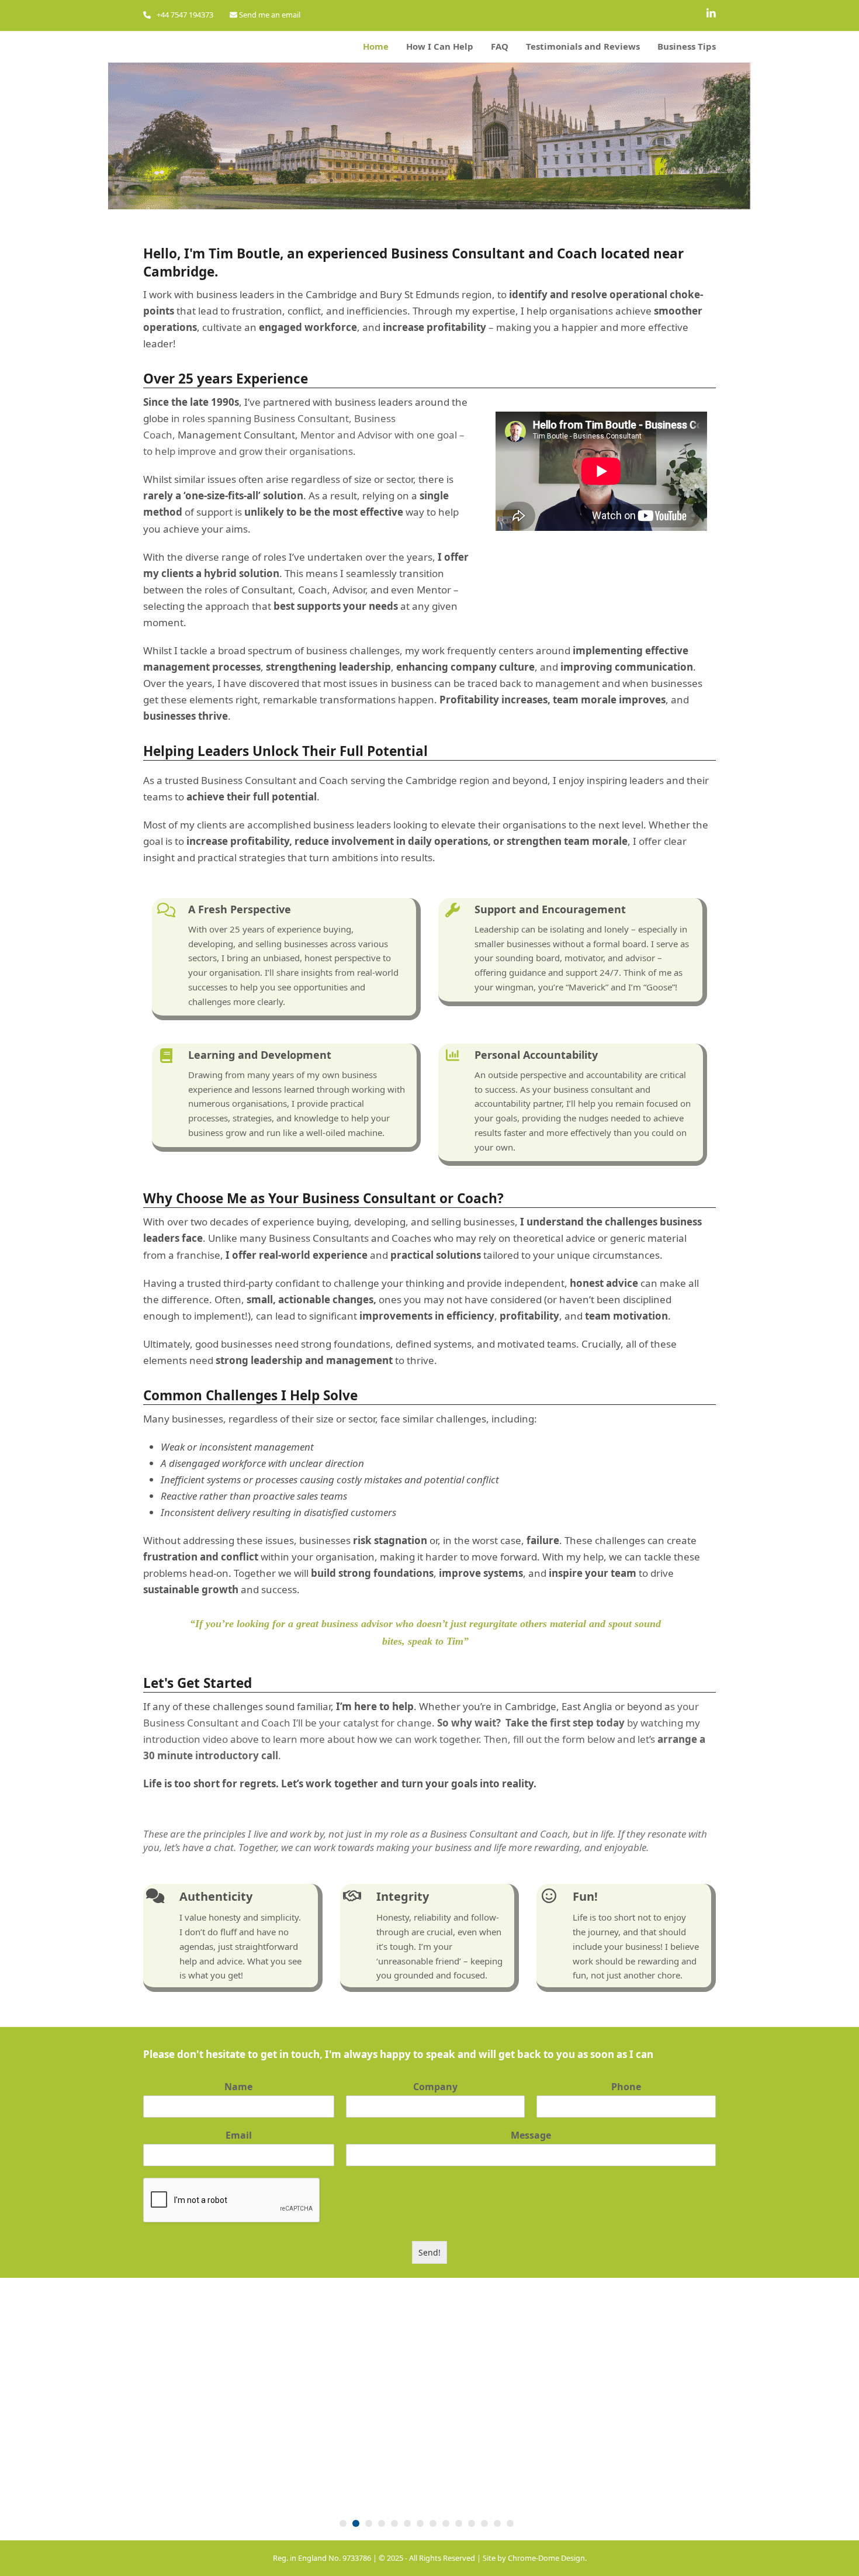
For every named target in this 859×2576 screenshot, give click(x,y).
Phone (626, 2087)
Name (238, 2087)
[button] (343, 2523)
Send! (430, 2252)
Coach (334, 780)
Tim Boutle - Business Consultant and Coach (314, 47)
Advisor (375, 435)
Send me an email (269, 15)
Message (531, 2135)
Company (435, 2087)
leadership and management (323, 1360)
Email (239, 2135)
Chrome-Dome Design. (547, 2558)
